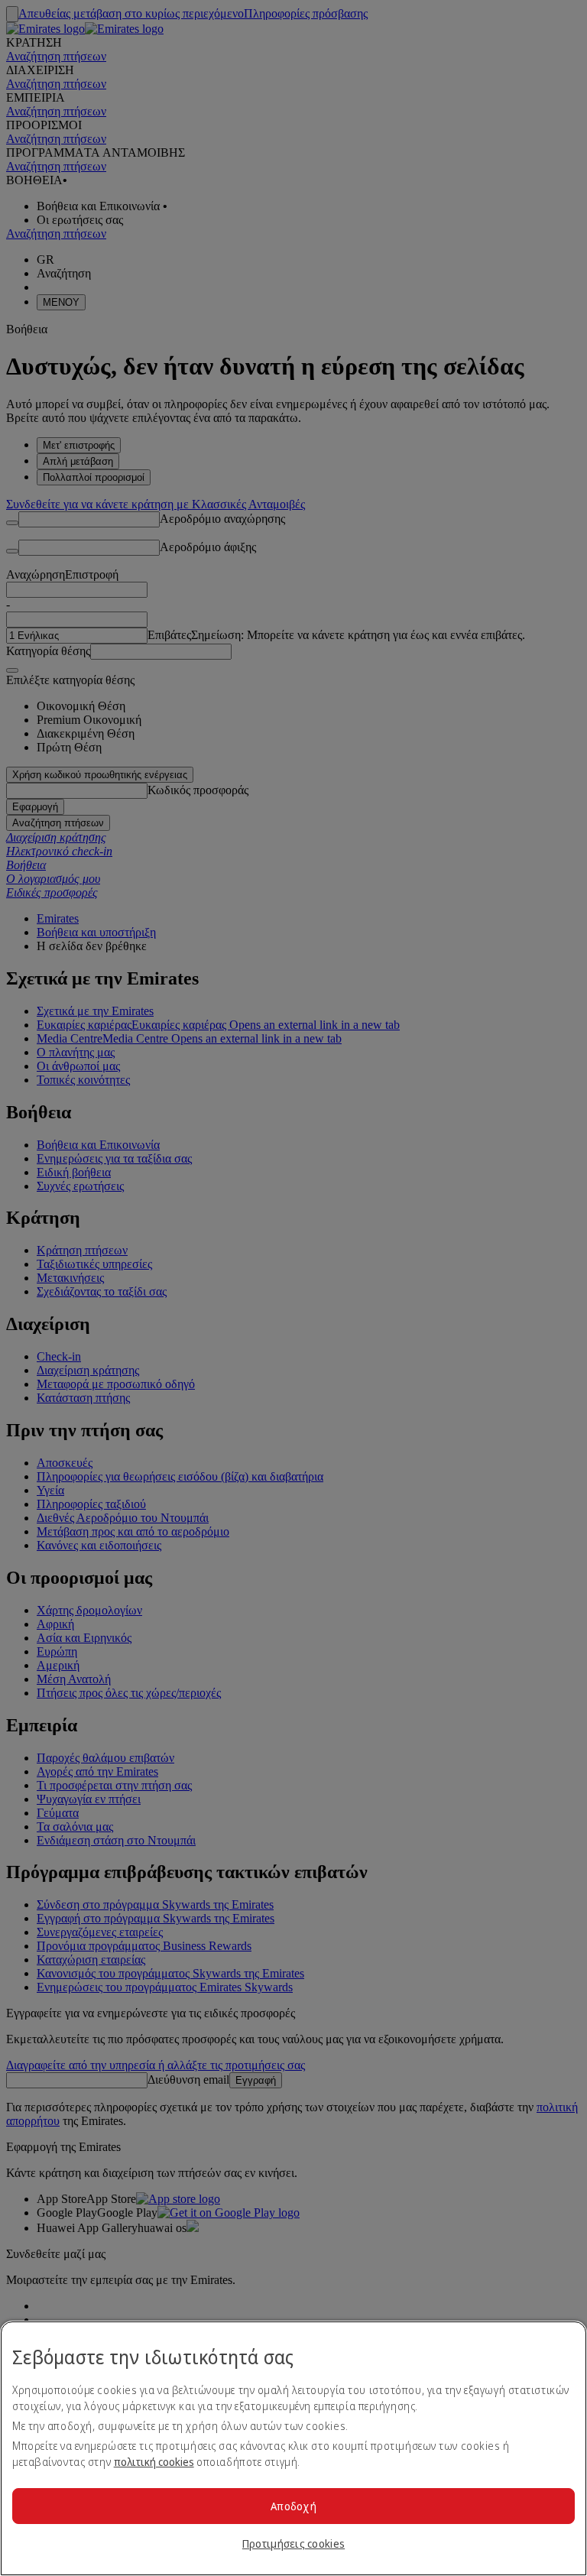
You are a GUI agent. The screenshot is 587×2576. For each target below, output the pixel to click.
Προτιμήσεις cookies (293, 2544)
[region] (293, 2448)
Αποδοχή (293, 2506)
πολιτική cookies (154, 2462)
